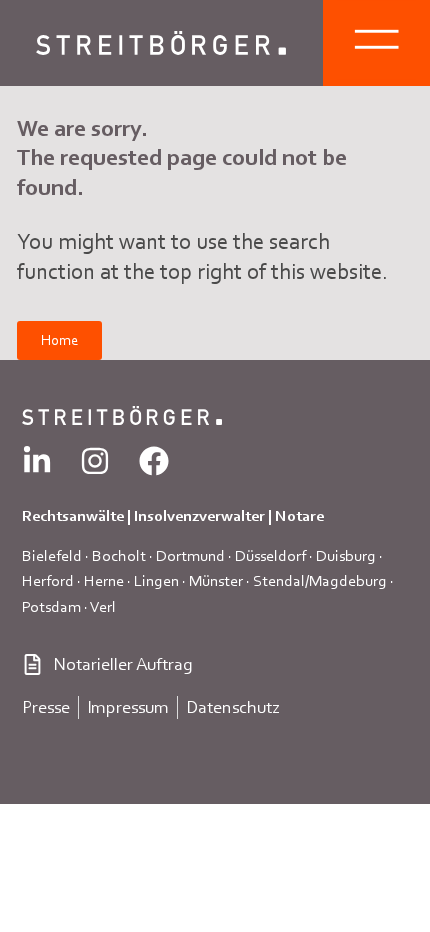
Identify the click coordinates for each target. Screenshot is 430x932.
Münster (216, 580)
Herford (48, 580)
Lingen (156, 580)
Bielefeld (52, 555)
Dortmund (190, 555)
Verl (103, 606)
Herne (104, 580)
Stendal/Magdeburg (320, 580)
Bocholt (119, 555)
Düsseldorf (270, 555)
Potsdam (51, 606)
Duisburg (346, 555)
